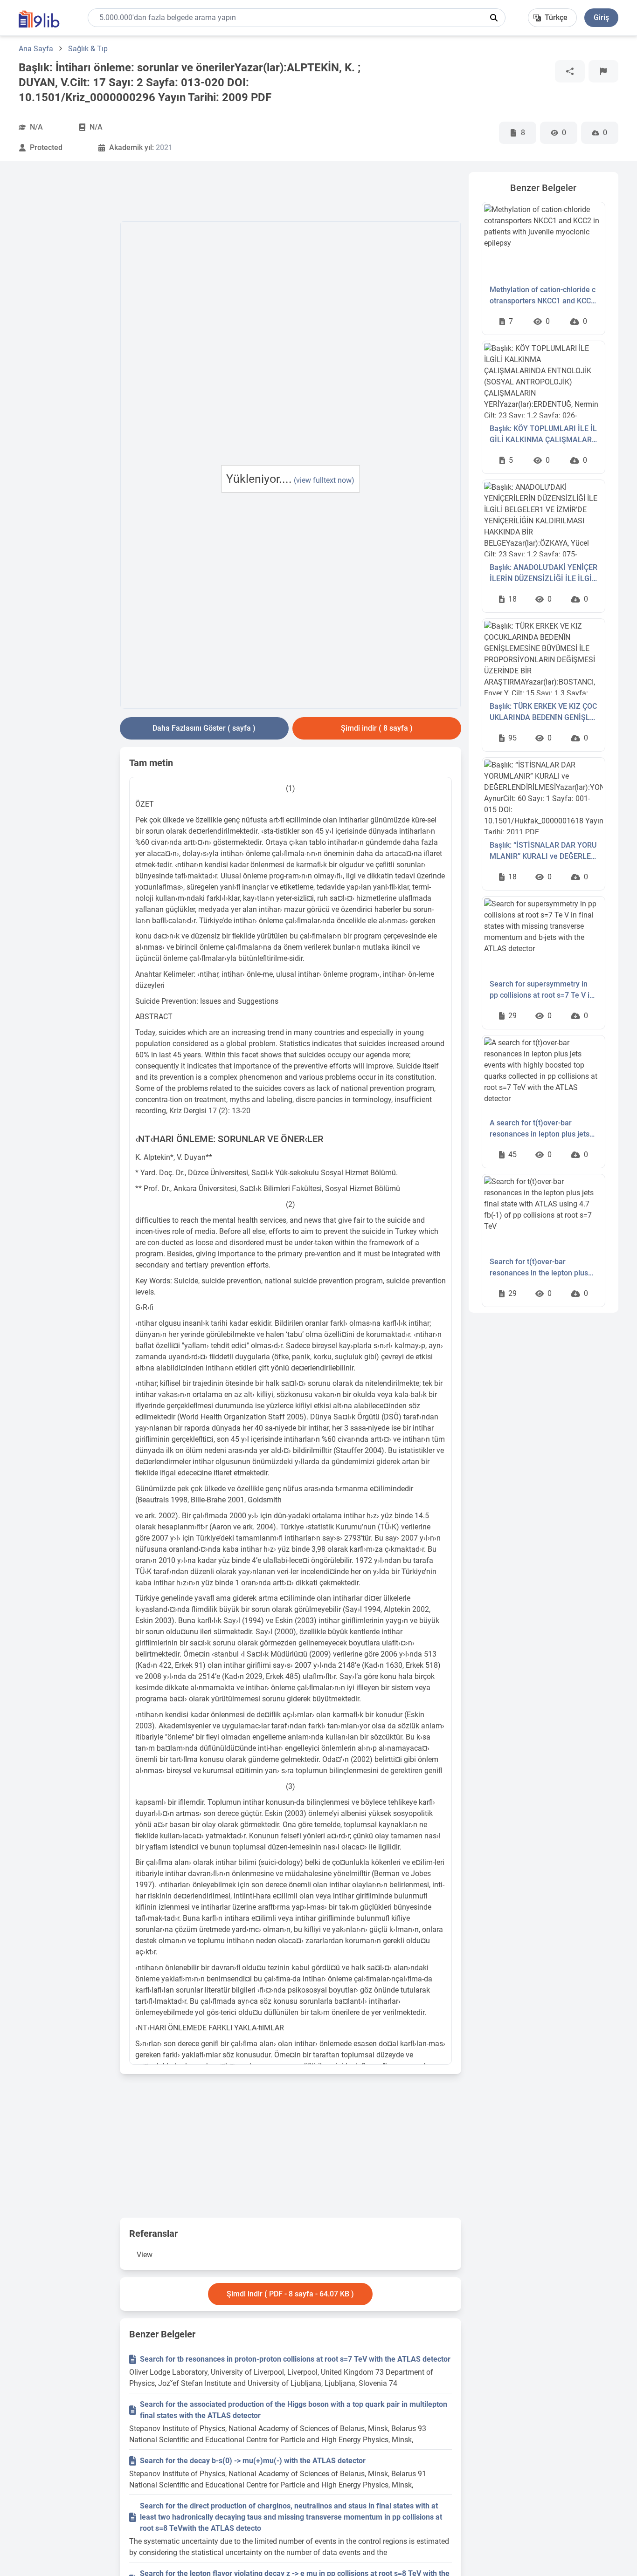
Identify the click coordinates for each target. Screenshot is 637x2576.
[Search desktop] (494, 18)
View (145, 2255)
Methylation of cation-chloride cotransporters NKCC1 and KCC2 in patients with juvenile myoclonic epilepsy (543, 296)
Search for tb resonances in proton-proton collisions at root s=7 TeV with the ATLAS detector (295, 2359)
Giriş (601, 17)
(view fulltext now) (324, 480)
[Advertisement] (65, 312)
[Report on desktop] (603, 71)
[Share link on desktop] (570, 71)
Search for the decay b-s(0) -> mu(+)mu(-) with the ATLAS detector (253, 2461)
